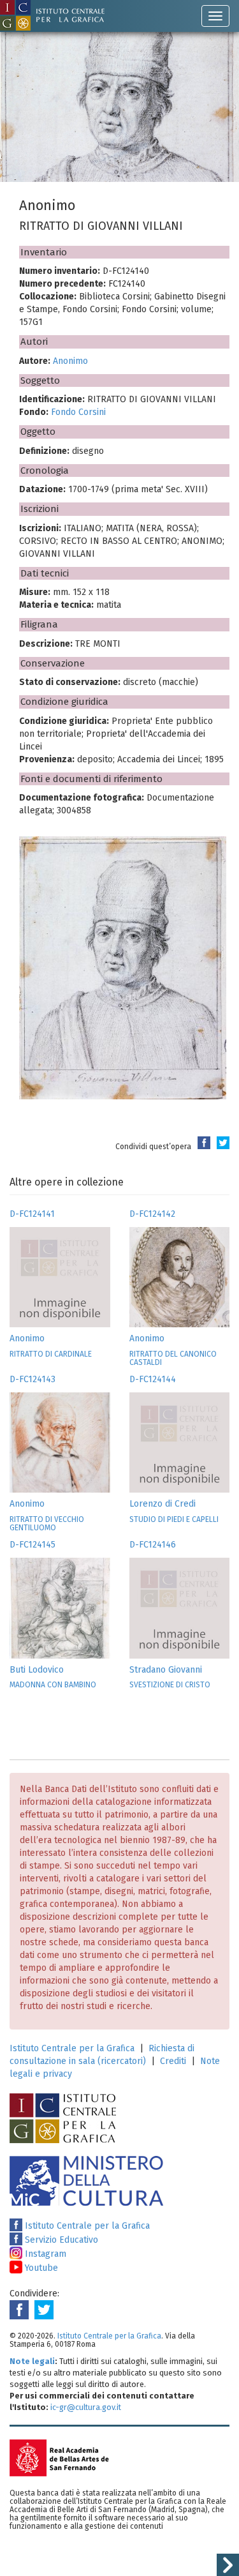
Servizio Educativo (60, 2240)
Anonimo (70, 361)
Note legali (32, 2361)
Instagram (44, 2254)
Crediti (173, 2061)
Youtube (40, 2268)
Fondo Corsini (78, 412)
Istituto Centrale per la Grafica (72, 2048)
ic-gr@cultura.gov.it (86, 2407)
